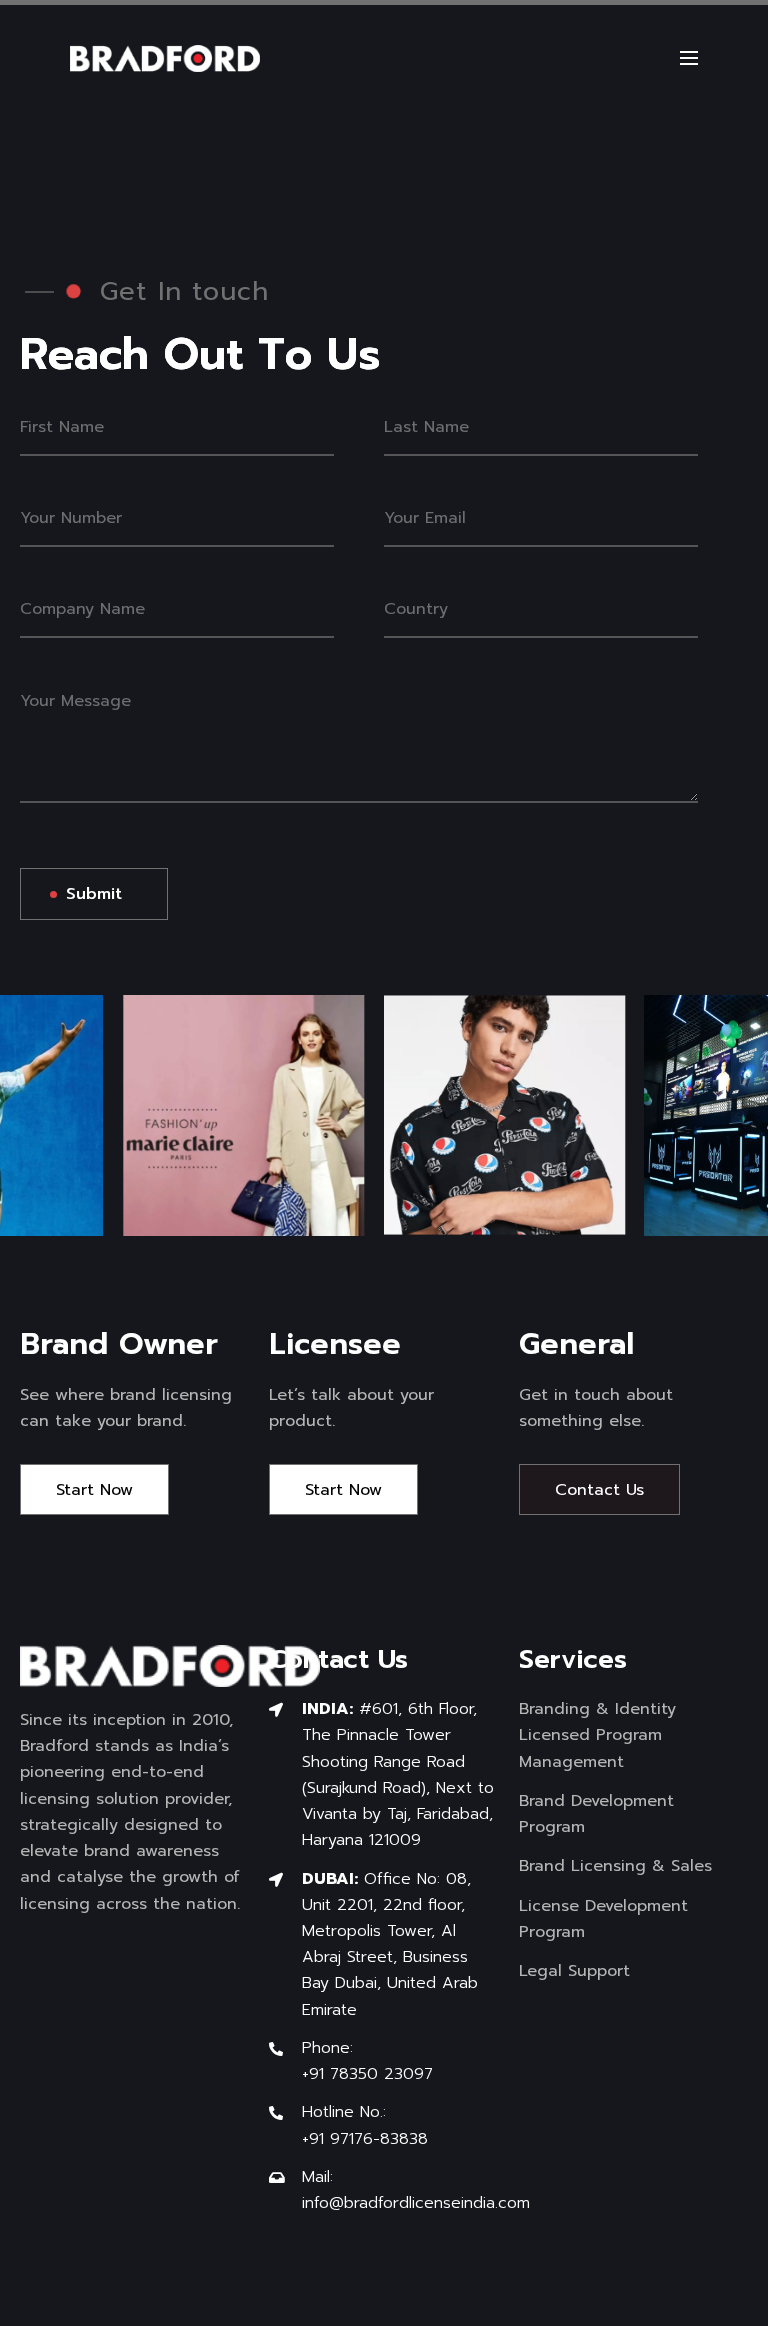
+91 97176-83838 (365, 2139)
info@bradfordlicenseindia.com (416, 2203)
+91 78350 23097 (367, 2074)
